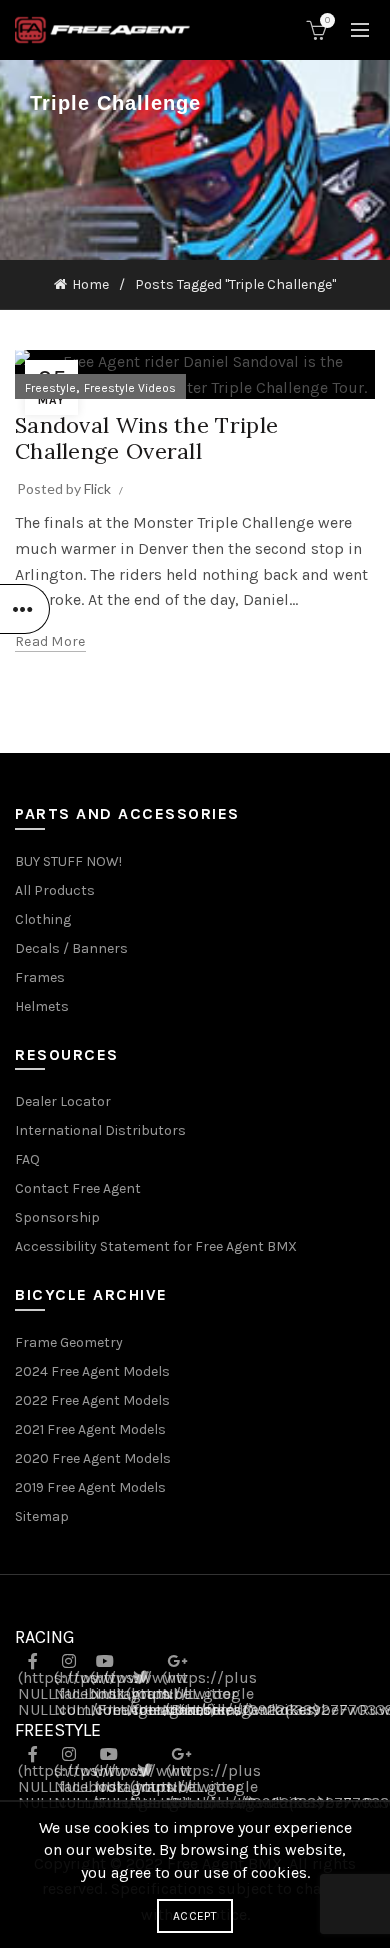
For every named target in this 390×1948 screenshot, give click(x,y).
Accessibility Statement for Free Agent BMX (156, 1246)
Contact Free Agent (78, 1188)
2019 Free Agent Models (90, 1487)
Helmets (42, 1006)
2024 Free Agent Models (92, 1371)
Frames (40, 977)
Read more (50, 641)
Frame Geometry (69, 1342)
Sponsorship (57, 1217)
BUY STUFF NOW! (68, 861)
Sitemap (42, 1516)
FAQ (27, 1159)
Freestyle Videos (130, 388)
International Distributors (100, 1130)
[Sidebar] (25, 609)
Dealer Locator (63, 1101)
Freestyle (50, 388)
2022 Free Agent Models (92, 1400)
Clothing (43, 919)
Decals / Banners (71, 948)
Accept (195, 1916)
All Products (55, 890)
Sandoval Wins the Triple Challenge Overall (146, 438)
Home (90, 284)
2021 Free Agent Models (90, 1429)
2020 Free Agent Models (93, 1458)
